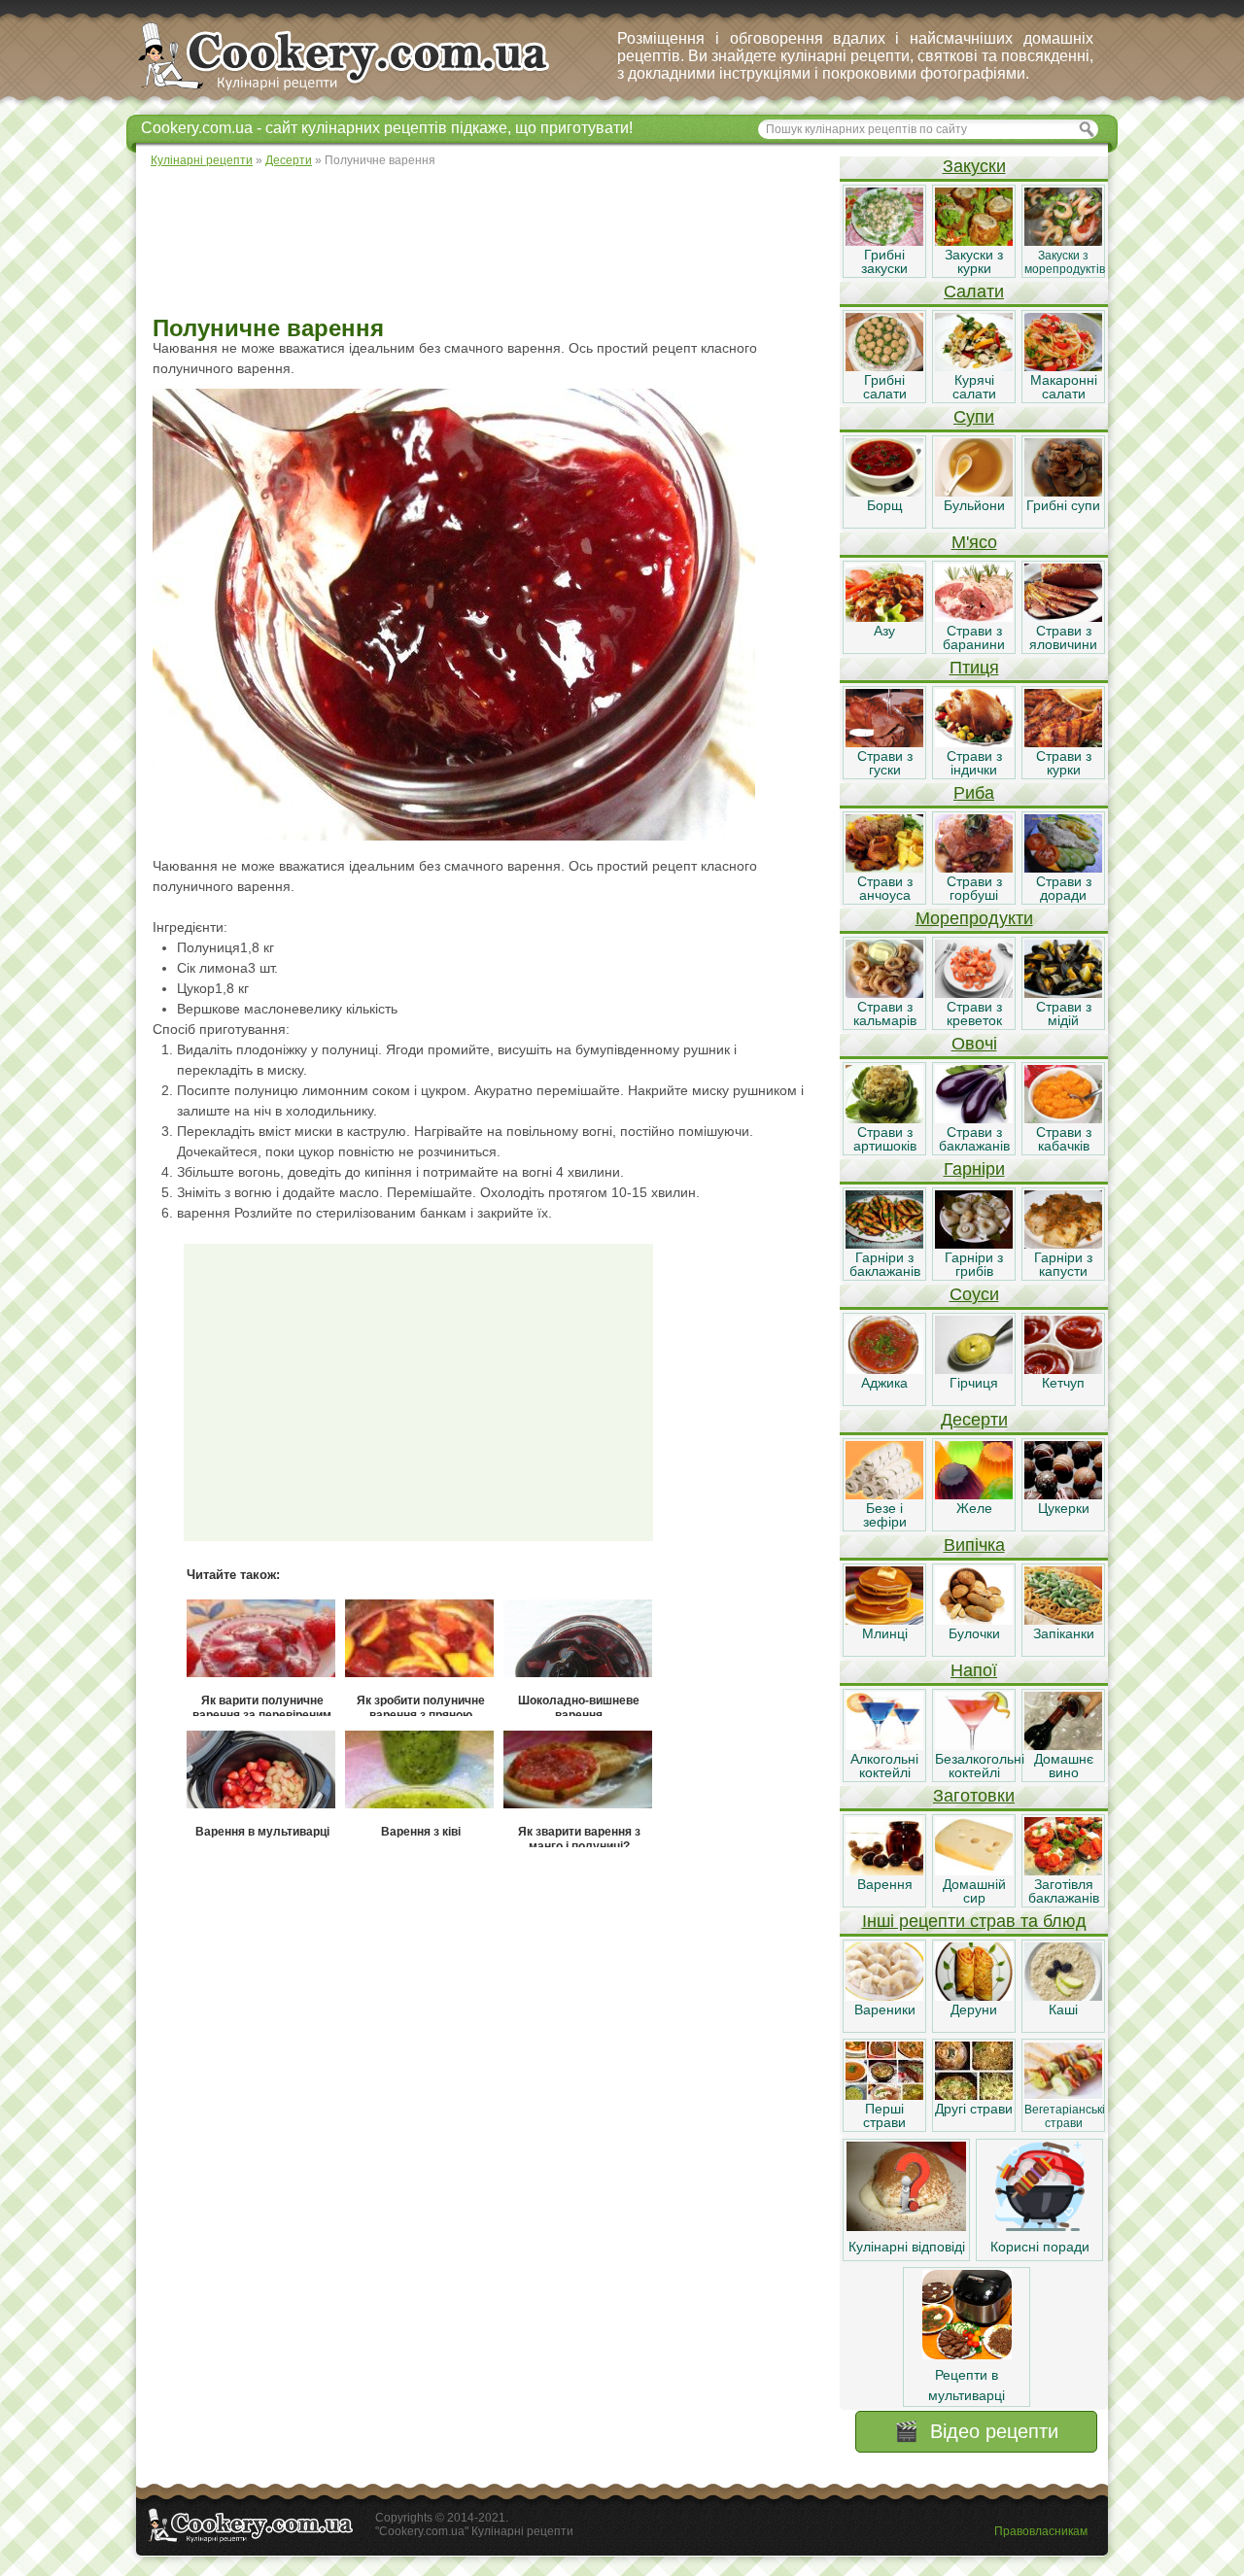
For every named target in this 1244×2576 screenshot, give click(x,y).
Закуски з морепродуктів (1065, 262)
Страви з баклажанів (974, 1139)
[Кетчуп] (1063, 1369)
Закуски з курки (974, 261)
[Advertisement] (487, 243)
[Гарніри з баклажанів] (884, 1244)
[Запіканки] (1063, 1620)
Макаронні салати (1064, 387)
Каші (1063, 2009)
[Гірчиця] (974, 1369)
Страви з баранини (974, 637)
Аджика (884, 1383)
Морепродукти (974, 918)
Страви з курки (1064, 763)
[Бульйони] (974, 492)
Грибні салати (885, 387)
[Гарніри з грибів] (974, 1244)
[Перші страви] (884, 2095)
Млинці (885, 1633)
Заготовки (974, 1796)
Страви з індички (974, 763)
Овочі (974, 1044)
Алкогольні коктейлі (884, 1766)
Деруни (974, 2009)
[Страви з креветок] (974, 993)
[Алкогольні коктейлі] (884, 1745)
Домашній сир (974, 1891)
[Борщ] (884, 492)
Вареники (885, 2009)
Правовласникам (1041, 2531)
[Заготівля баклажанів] (1063, 1871)
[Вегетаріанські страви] (1063, 2095)
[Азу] (884, 617)
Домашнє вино (1064, 1766)
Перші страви (884, 2115)
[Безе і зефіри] (884, 1494)
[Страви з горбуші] (974, 868)
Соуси (974, 1294)
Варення (885, 1884)
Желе (974, 1508)
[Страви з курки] (1063, 742)
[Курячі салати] (974, 366)
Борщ (885, 505)
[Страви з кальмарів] (884, 993)
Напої (974, 1670)
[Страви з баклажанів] (974, 1118)
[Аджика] (884, 1369)
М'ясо (974, 542)
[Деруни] (974, 1996)
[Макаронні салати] (1063, 366)
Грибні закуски (884, 261)
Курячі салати (974, 387)
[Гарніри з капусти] (1063, 1244)
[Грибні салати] (884, 366)
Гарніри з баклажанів (885, 1264)
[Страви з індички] (974, 742)
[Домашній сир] (974, 1871)
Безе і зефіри (885, 1515)
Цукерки (1064, 1508)
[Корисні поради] (1040, 2226)
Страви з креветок (974, 1013)
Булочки (974, 1633)
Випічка (974, 1545)
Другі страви (974, 2109)
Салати (974, 292)
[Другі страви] (974, 2095)
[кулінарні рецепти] (360, 91)
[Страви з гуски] (884, 742)
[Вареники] (884, 1996)
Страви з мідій (1064, 1013)
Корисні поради (1040, 2247)
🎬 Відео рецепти (976, 2431)
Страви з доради (1064, 888)
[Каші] (1063, 1996)
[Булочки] (974, 1620)
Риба (974, 793)
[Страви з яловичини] (1063, 617)
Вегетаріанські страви (1065, 2116)
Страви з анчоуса (885, 888)
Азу (884, 631)
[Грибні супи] (1063, 492)
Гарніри (974, 1169)
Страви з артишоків (885, 1139)
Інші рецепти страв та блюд (974, 1921)
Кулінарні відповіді (907, 2247)
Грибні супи (1063, 505)
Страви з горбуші (974, 888)
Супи (974, 417)
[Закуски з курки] (974, 241)
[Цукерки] (1063, 1494)
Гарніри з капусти (1063, 1264)
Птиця (974, 668)
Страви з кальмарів (885, 1013)
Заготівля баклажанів (1064, 1891)
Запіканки (1064, 1633)
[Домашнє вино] (1063, 1745)
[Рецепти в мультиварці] (967, 2354)
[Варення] (884, 1871)
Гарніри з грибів (974, 1264)
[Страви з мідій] (1063, 993)
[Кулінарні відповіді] (906, 2226)
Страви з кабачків (1064, 1139)
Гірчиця (974, 1383)
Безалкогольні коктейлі (980, 1766)
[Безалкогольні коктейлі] (974, 1745)
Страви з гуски (885, 763)
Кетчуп (1063, 1383)
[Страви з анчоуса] (884, 868)
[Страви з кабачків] (1063, 1118)
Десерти (974, 1420)
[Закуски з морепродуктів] (1063, 241)
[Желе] (974, 1494)
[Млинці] (884, 1620)
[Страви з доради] (1063, 868)
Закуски (974, 166)
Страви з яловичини (1063, 637)
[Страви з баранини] (974, 617)
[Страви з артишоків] (884, 1118)
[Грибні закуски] (884, 241)
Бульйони (974, 505)
